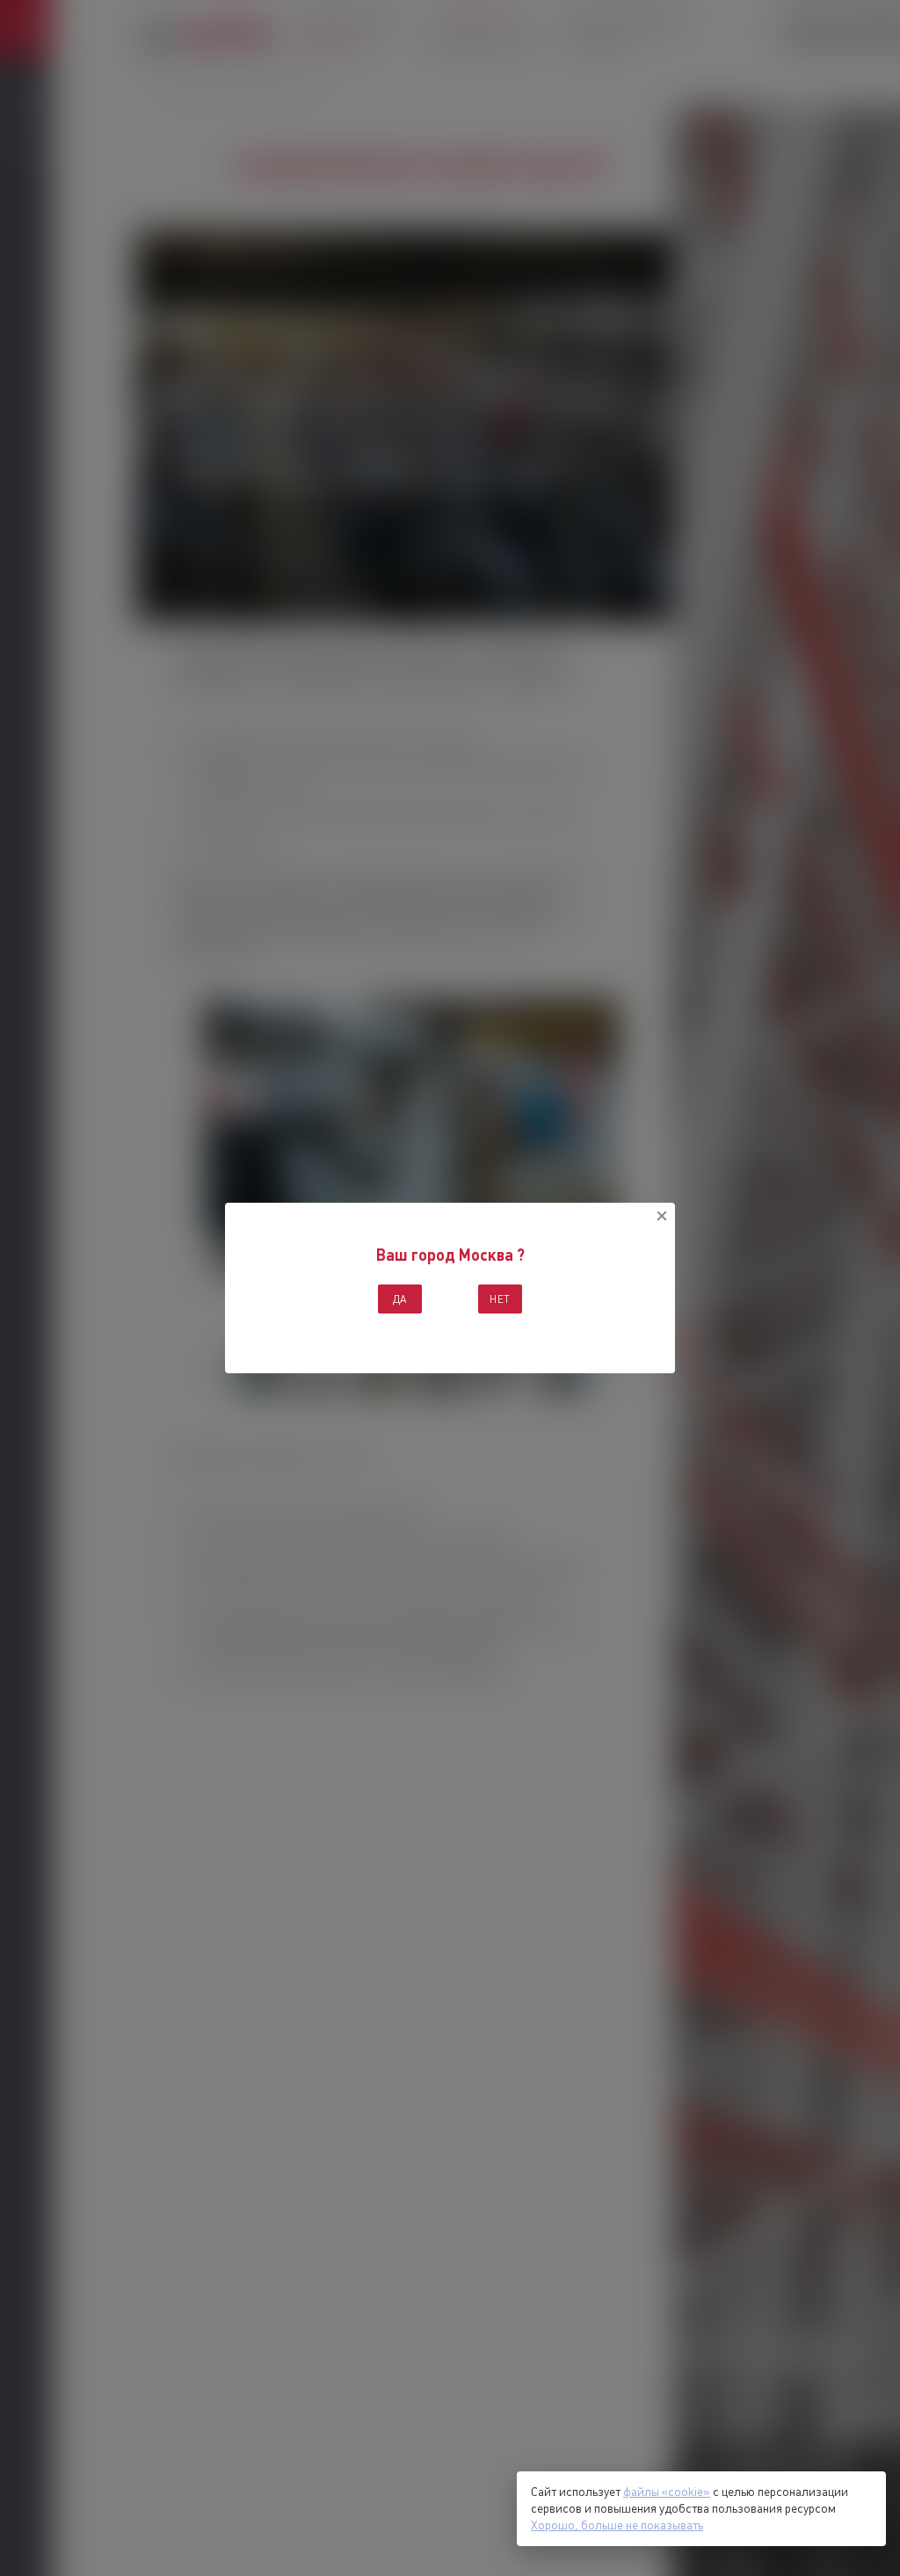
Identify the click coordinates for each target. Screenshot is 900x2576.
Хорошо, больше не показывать (617, 2525)
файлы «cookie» (667, 2492)
